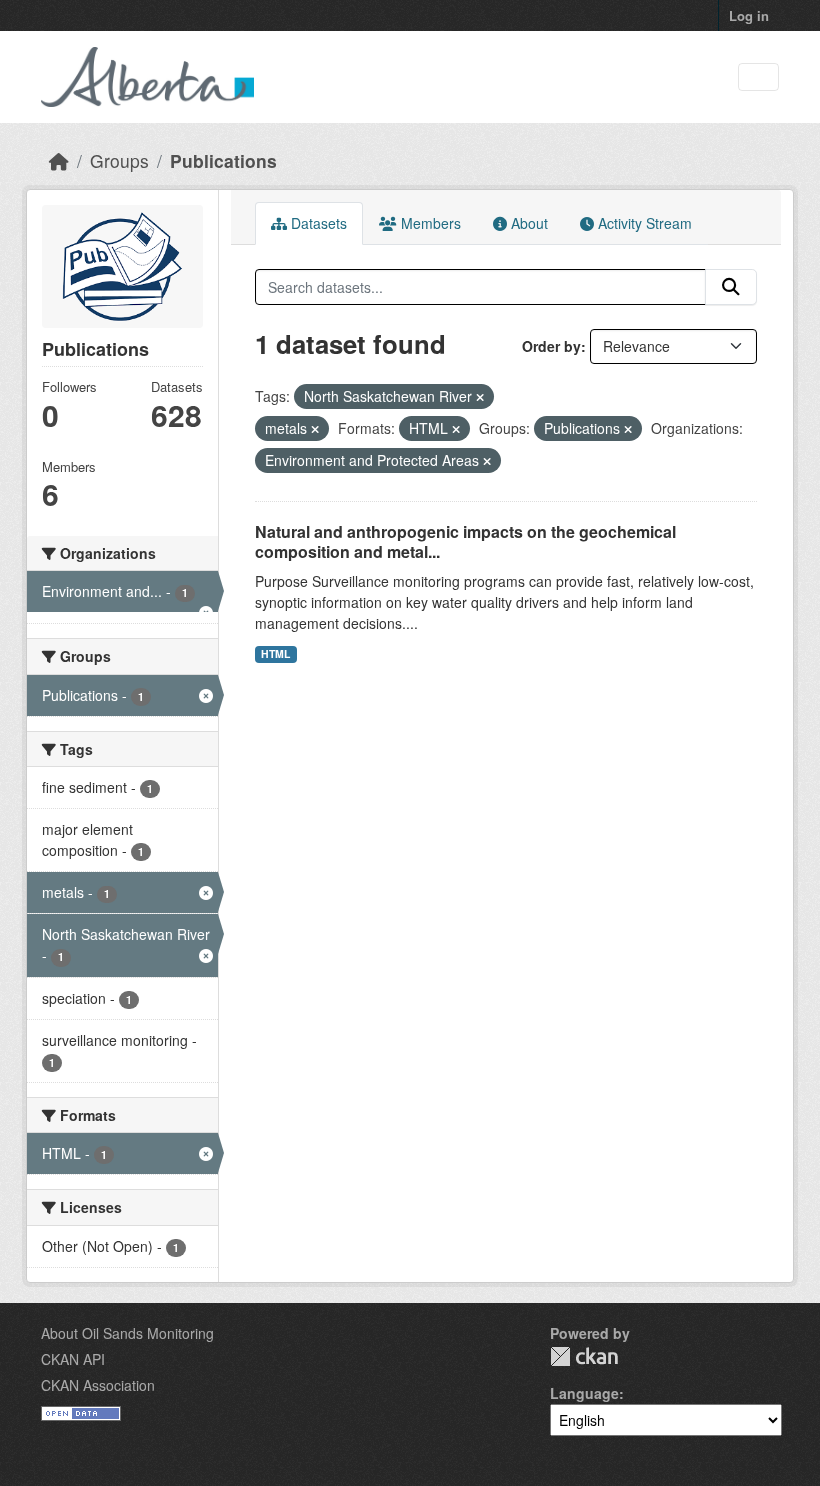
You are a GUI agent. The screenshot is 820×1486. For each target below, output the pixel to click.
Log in (749, 15)
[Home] (59, 160)
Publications (223, 160)
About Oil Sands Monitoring (127, 1333)
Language (584, 1393)
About (527, 223)
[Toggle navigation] (758, 77)
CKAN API (73, 1359)
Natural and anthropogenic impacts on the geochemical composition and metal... (465, 542)
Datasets (317, 223)
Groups (119, 160)
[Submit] (731, 287)
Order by (551, 346)
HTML (275, 653)
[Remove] (480, 397)
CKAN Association (98, 1385)
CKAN (584, 1356)
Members (429, 223)
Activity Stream (643, 223)
